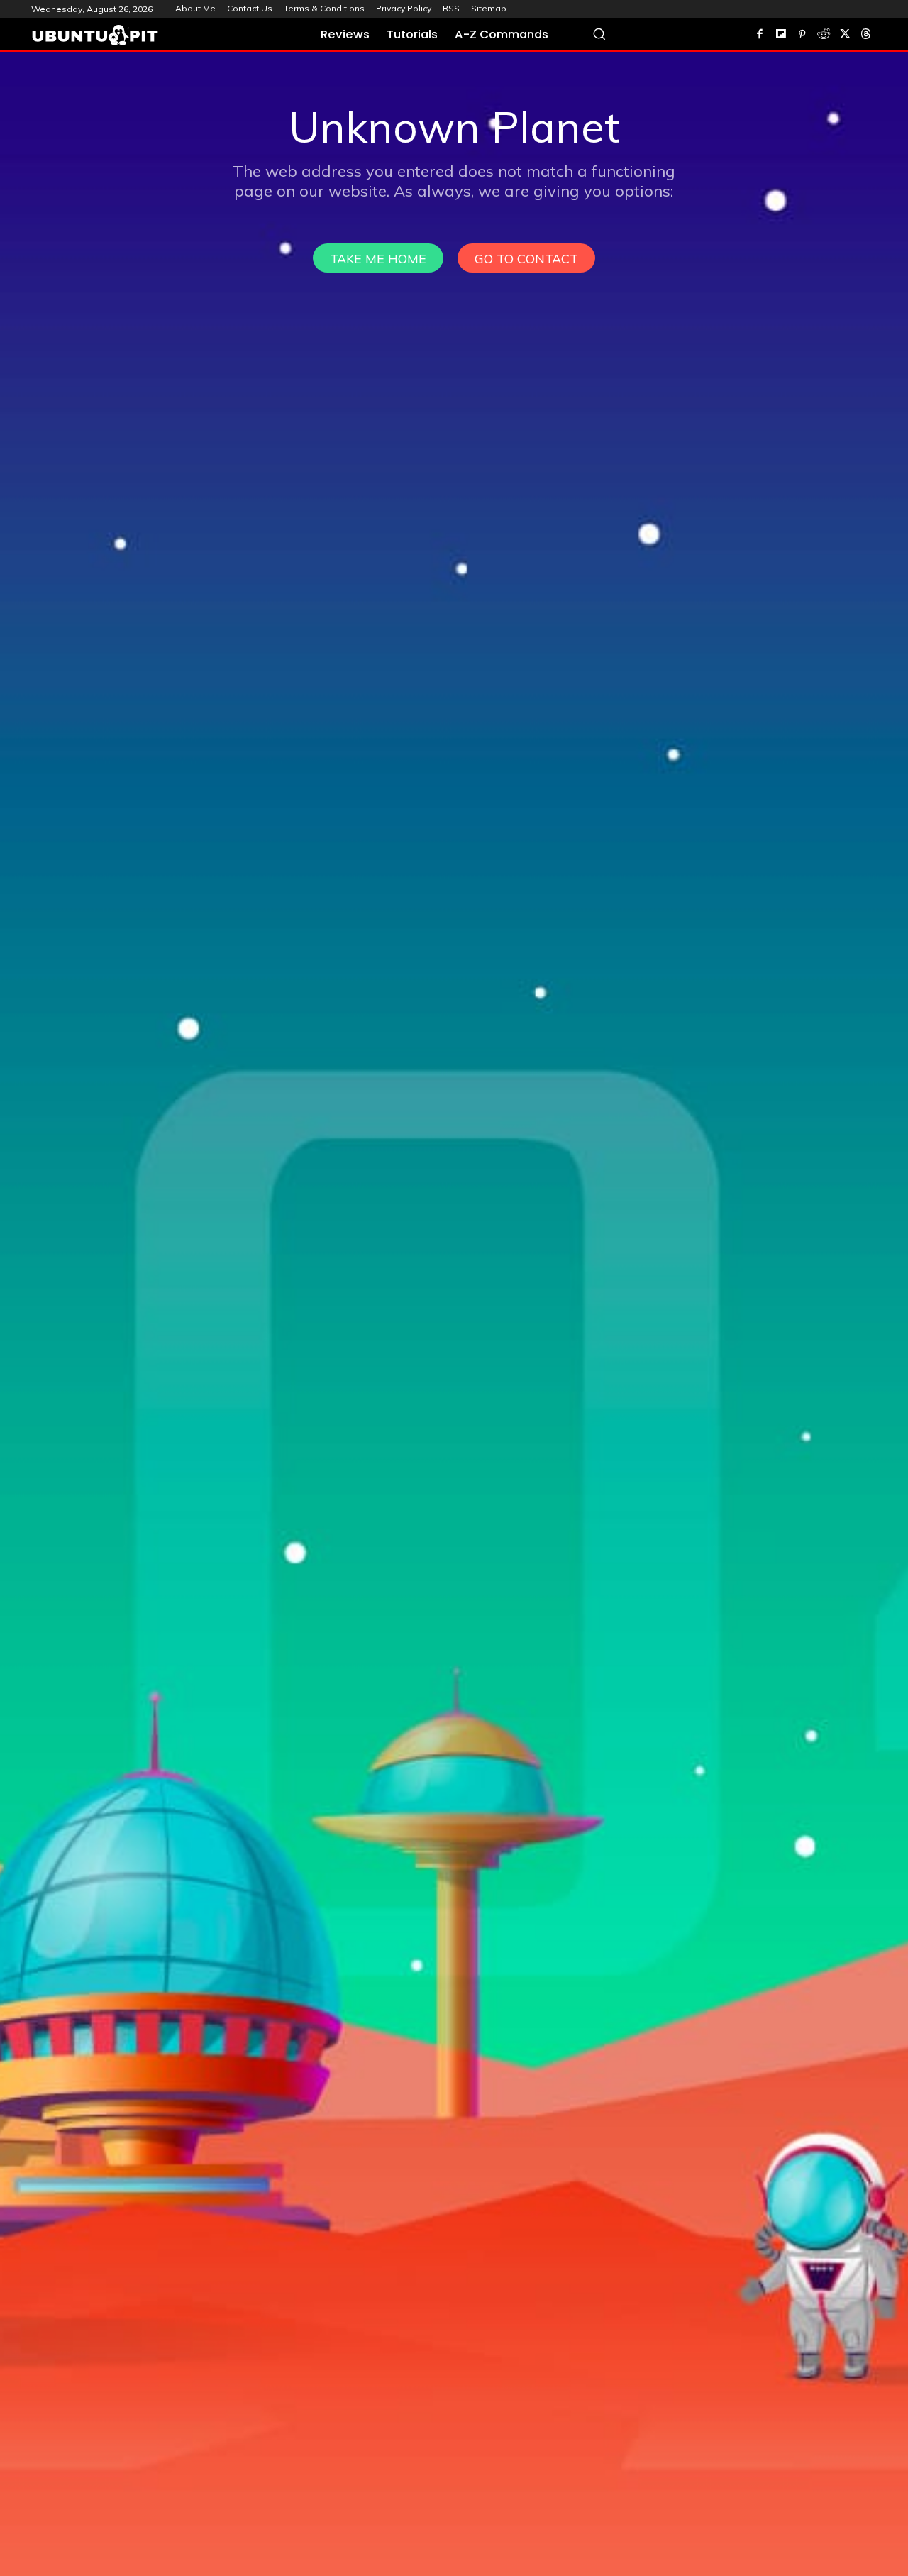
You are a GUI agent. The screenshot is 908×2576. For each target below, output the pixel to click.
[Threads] (866, 35)
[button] (599, 34)
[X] (845, 35)
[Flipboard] (781, 35)
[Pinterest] (802, 35)
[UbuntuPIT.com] (95, 35)
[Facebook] (760, 35)
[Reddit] (824, 35)
